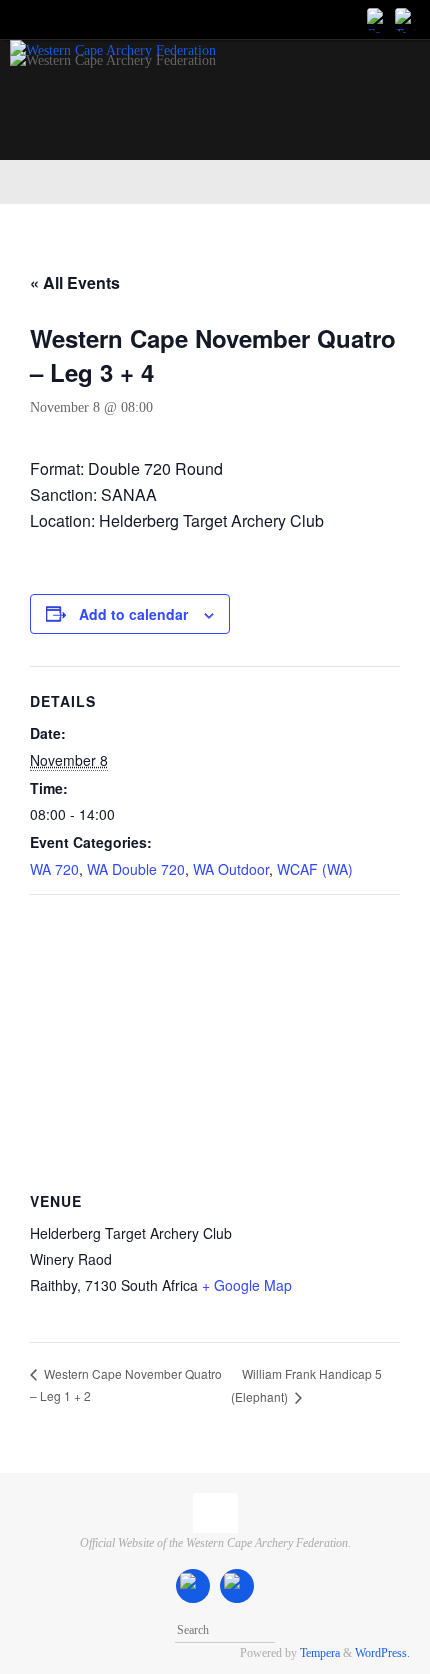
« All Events (75, 282)
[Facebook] (378, 19)
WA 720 (54, 869)
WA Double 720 (136, 869)
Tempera (320, 1653)
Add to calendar (133, 614)
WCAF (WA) (315, 869)
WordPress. (382, 1653)
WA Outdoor (231, 869)
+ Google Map (247, 1285)
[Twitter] (406, 19)
